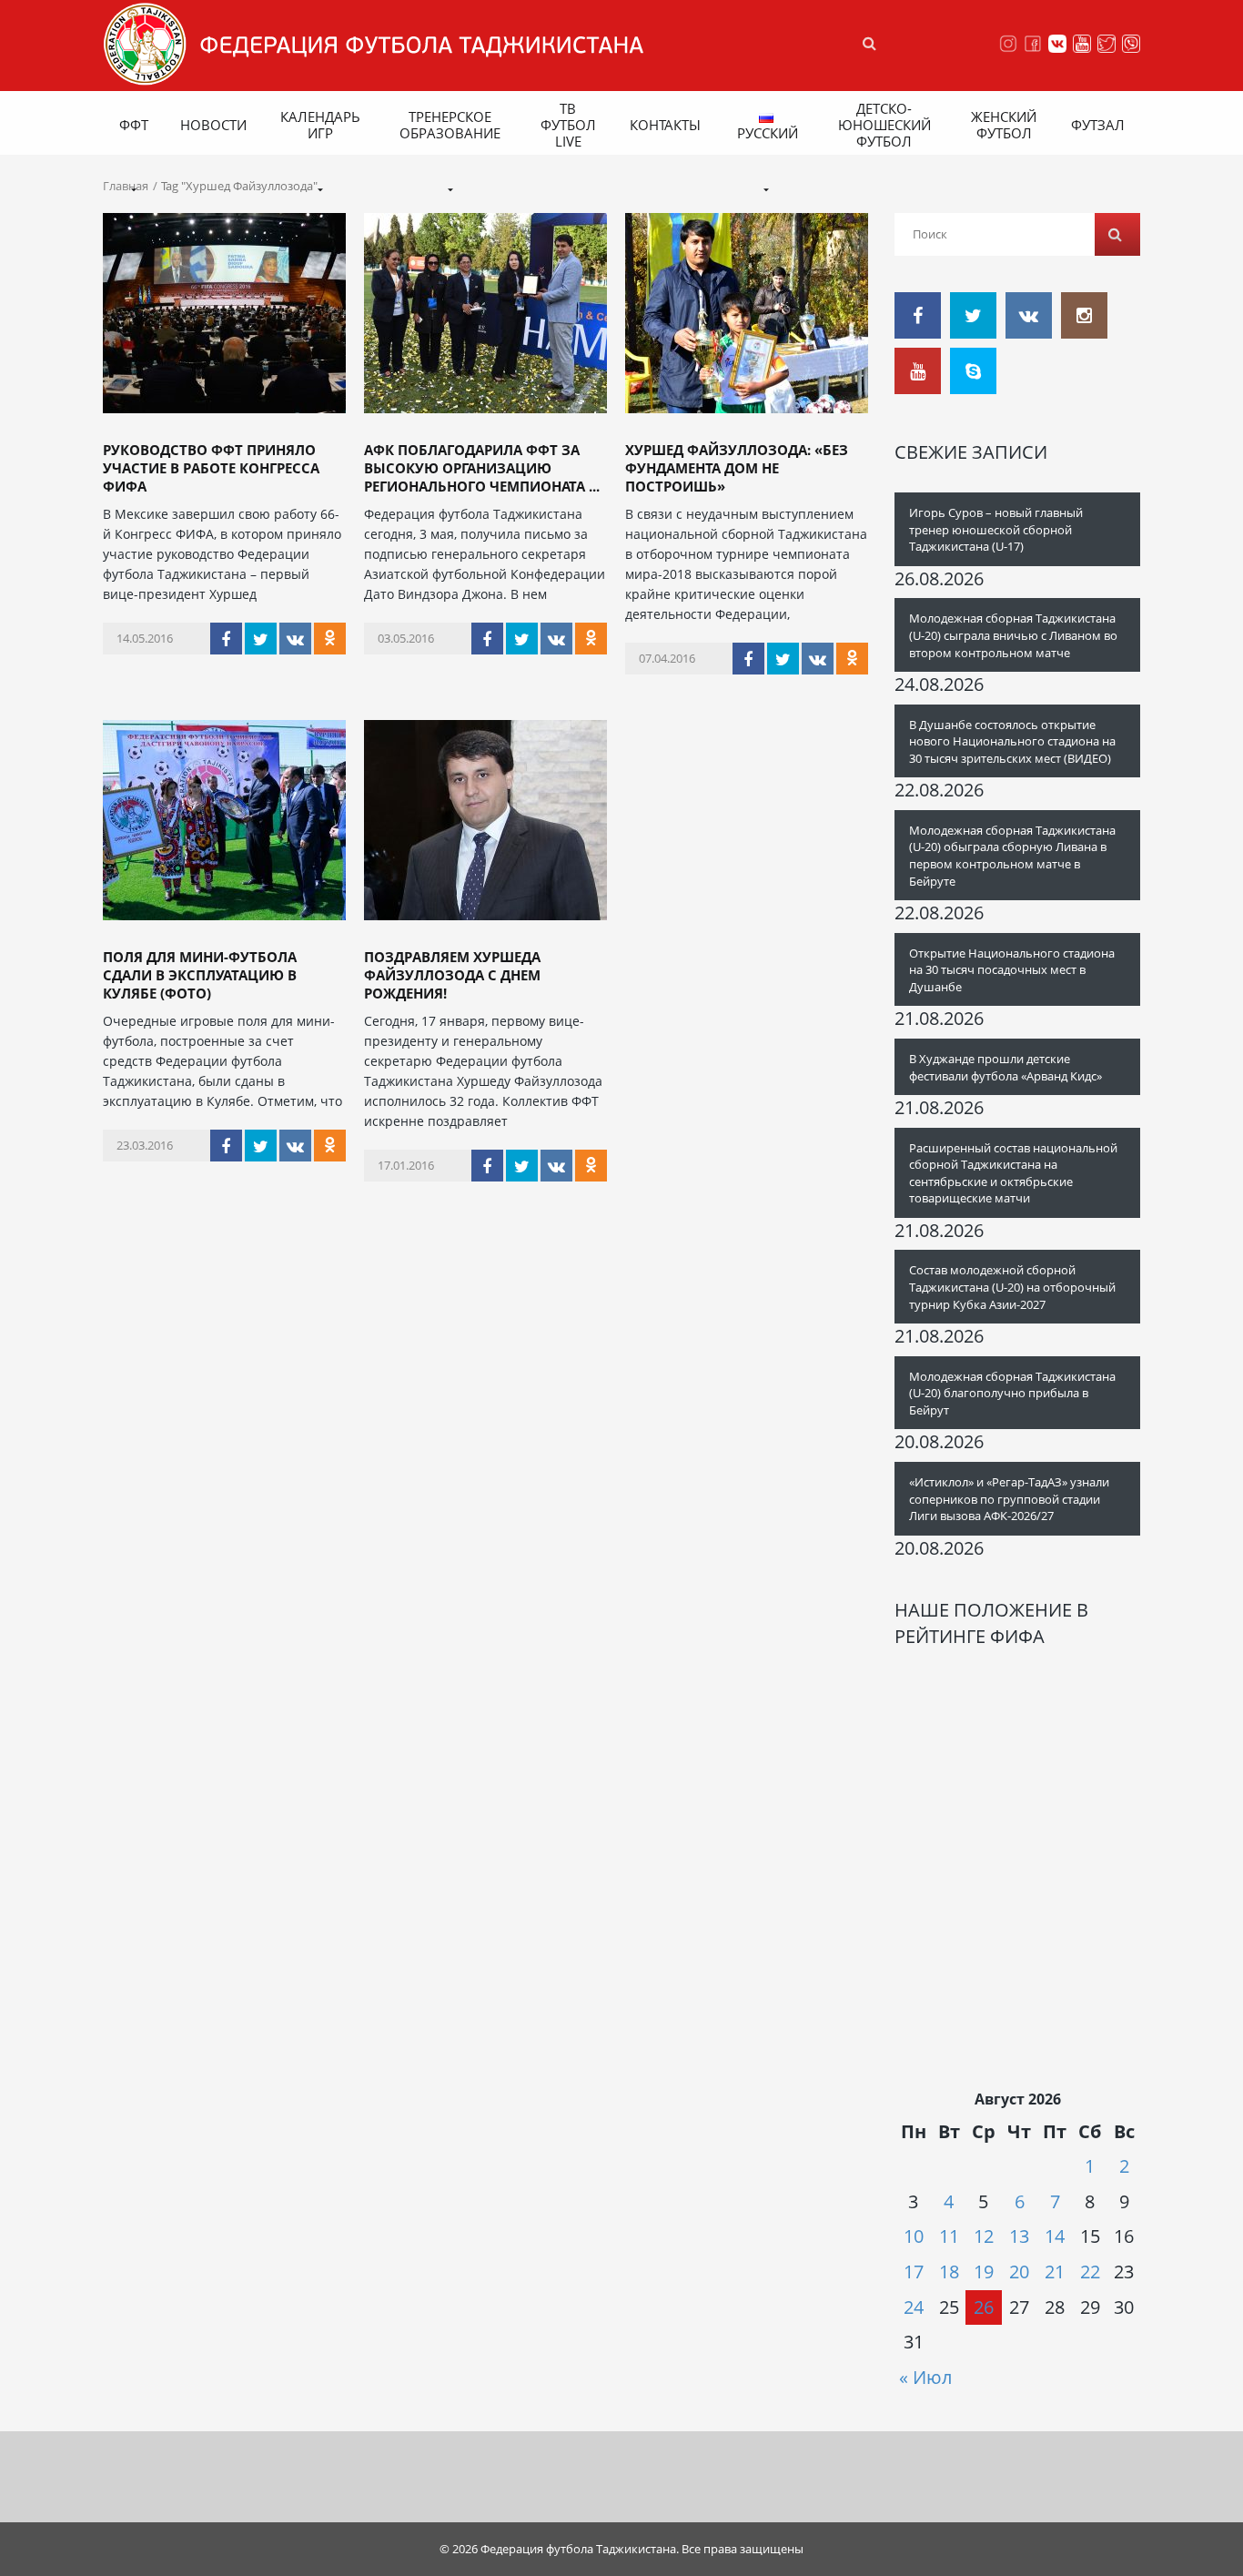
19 (984, 2272)
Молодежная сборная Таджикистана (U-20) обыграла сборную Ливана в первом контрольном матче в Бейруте (1012, 856)
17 (914, 2272)
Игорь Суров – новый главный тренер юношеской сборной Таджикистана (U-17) (996, 529)
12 (984, 2236)
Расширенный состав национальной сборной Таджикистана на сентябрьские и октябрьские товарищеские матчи (1013, 1173)
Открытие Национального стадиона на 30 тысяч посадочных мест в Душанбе (1012, 970)
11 (949, 2236)
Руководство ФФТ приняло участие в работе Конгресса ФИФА (211, 468)
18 (949, 2272)
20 (1019, 2272)
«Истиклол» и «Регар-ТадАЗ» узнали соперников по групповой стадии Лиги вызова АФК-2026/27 (1009, 1499)
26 (984, 2307)
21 (1055, 2272)
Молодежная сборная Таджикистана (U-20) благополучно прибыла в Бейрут (1012, 1393)
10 (914, 2236)
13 (1019, 2236)
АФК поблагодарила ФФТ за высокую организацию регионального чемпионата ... (482, 468)
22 (1090, 2272)
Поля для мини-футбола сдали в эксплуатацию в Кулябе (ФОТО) (200, 975)
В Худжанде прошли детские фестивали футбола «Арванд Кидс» (1006, 1067)
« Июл (925, 2377)
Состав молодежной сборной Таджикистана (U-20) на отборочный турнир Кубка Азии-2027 (1012, 1287)
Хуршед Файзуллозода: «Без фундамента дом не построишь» (737, 468)
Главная (126, 186)
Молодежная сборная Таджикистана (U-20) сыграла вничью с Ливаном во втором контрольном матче (1013, 635)
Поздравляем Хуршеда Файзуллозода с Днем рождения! (452, 975)
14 (1055, 2236)
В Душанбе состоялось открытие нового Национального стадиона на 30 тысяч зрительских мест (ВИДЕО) (1012, 741)
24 (914, 2307)
